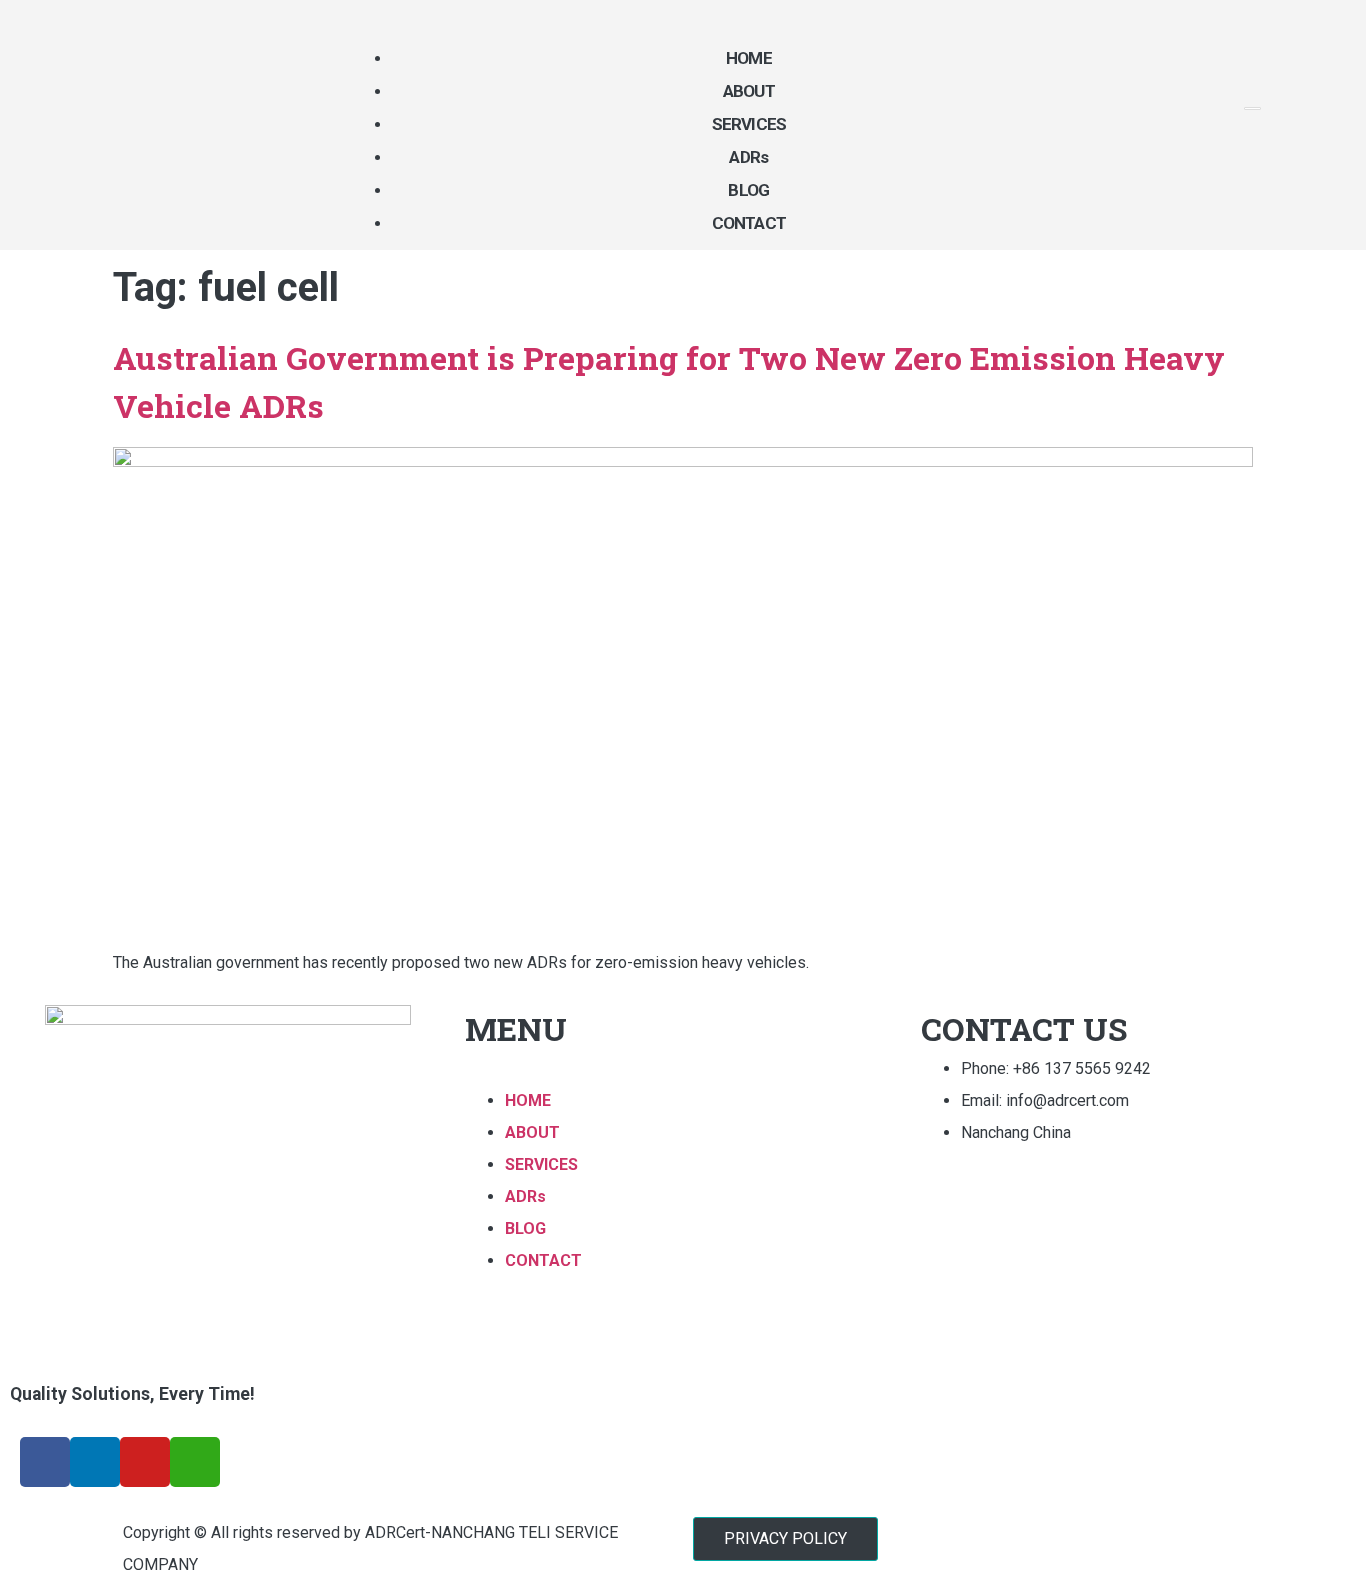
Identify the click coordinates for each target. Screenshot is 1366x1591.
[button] (785, 1539)
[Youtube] (145, 1462)
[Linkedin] (95, 1462)
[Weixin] (195, 1462)
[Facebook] (45, 1462)
